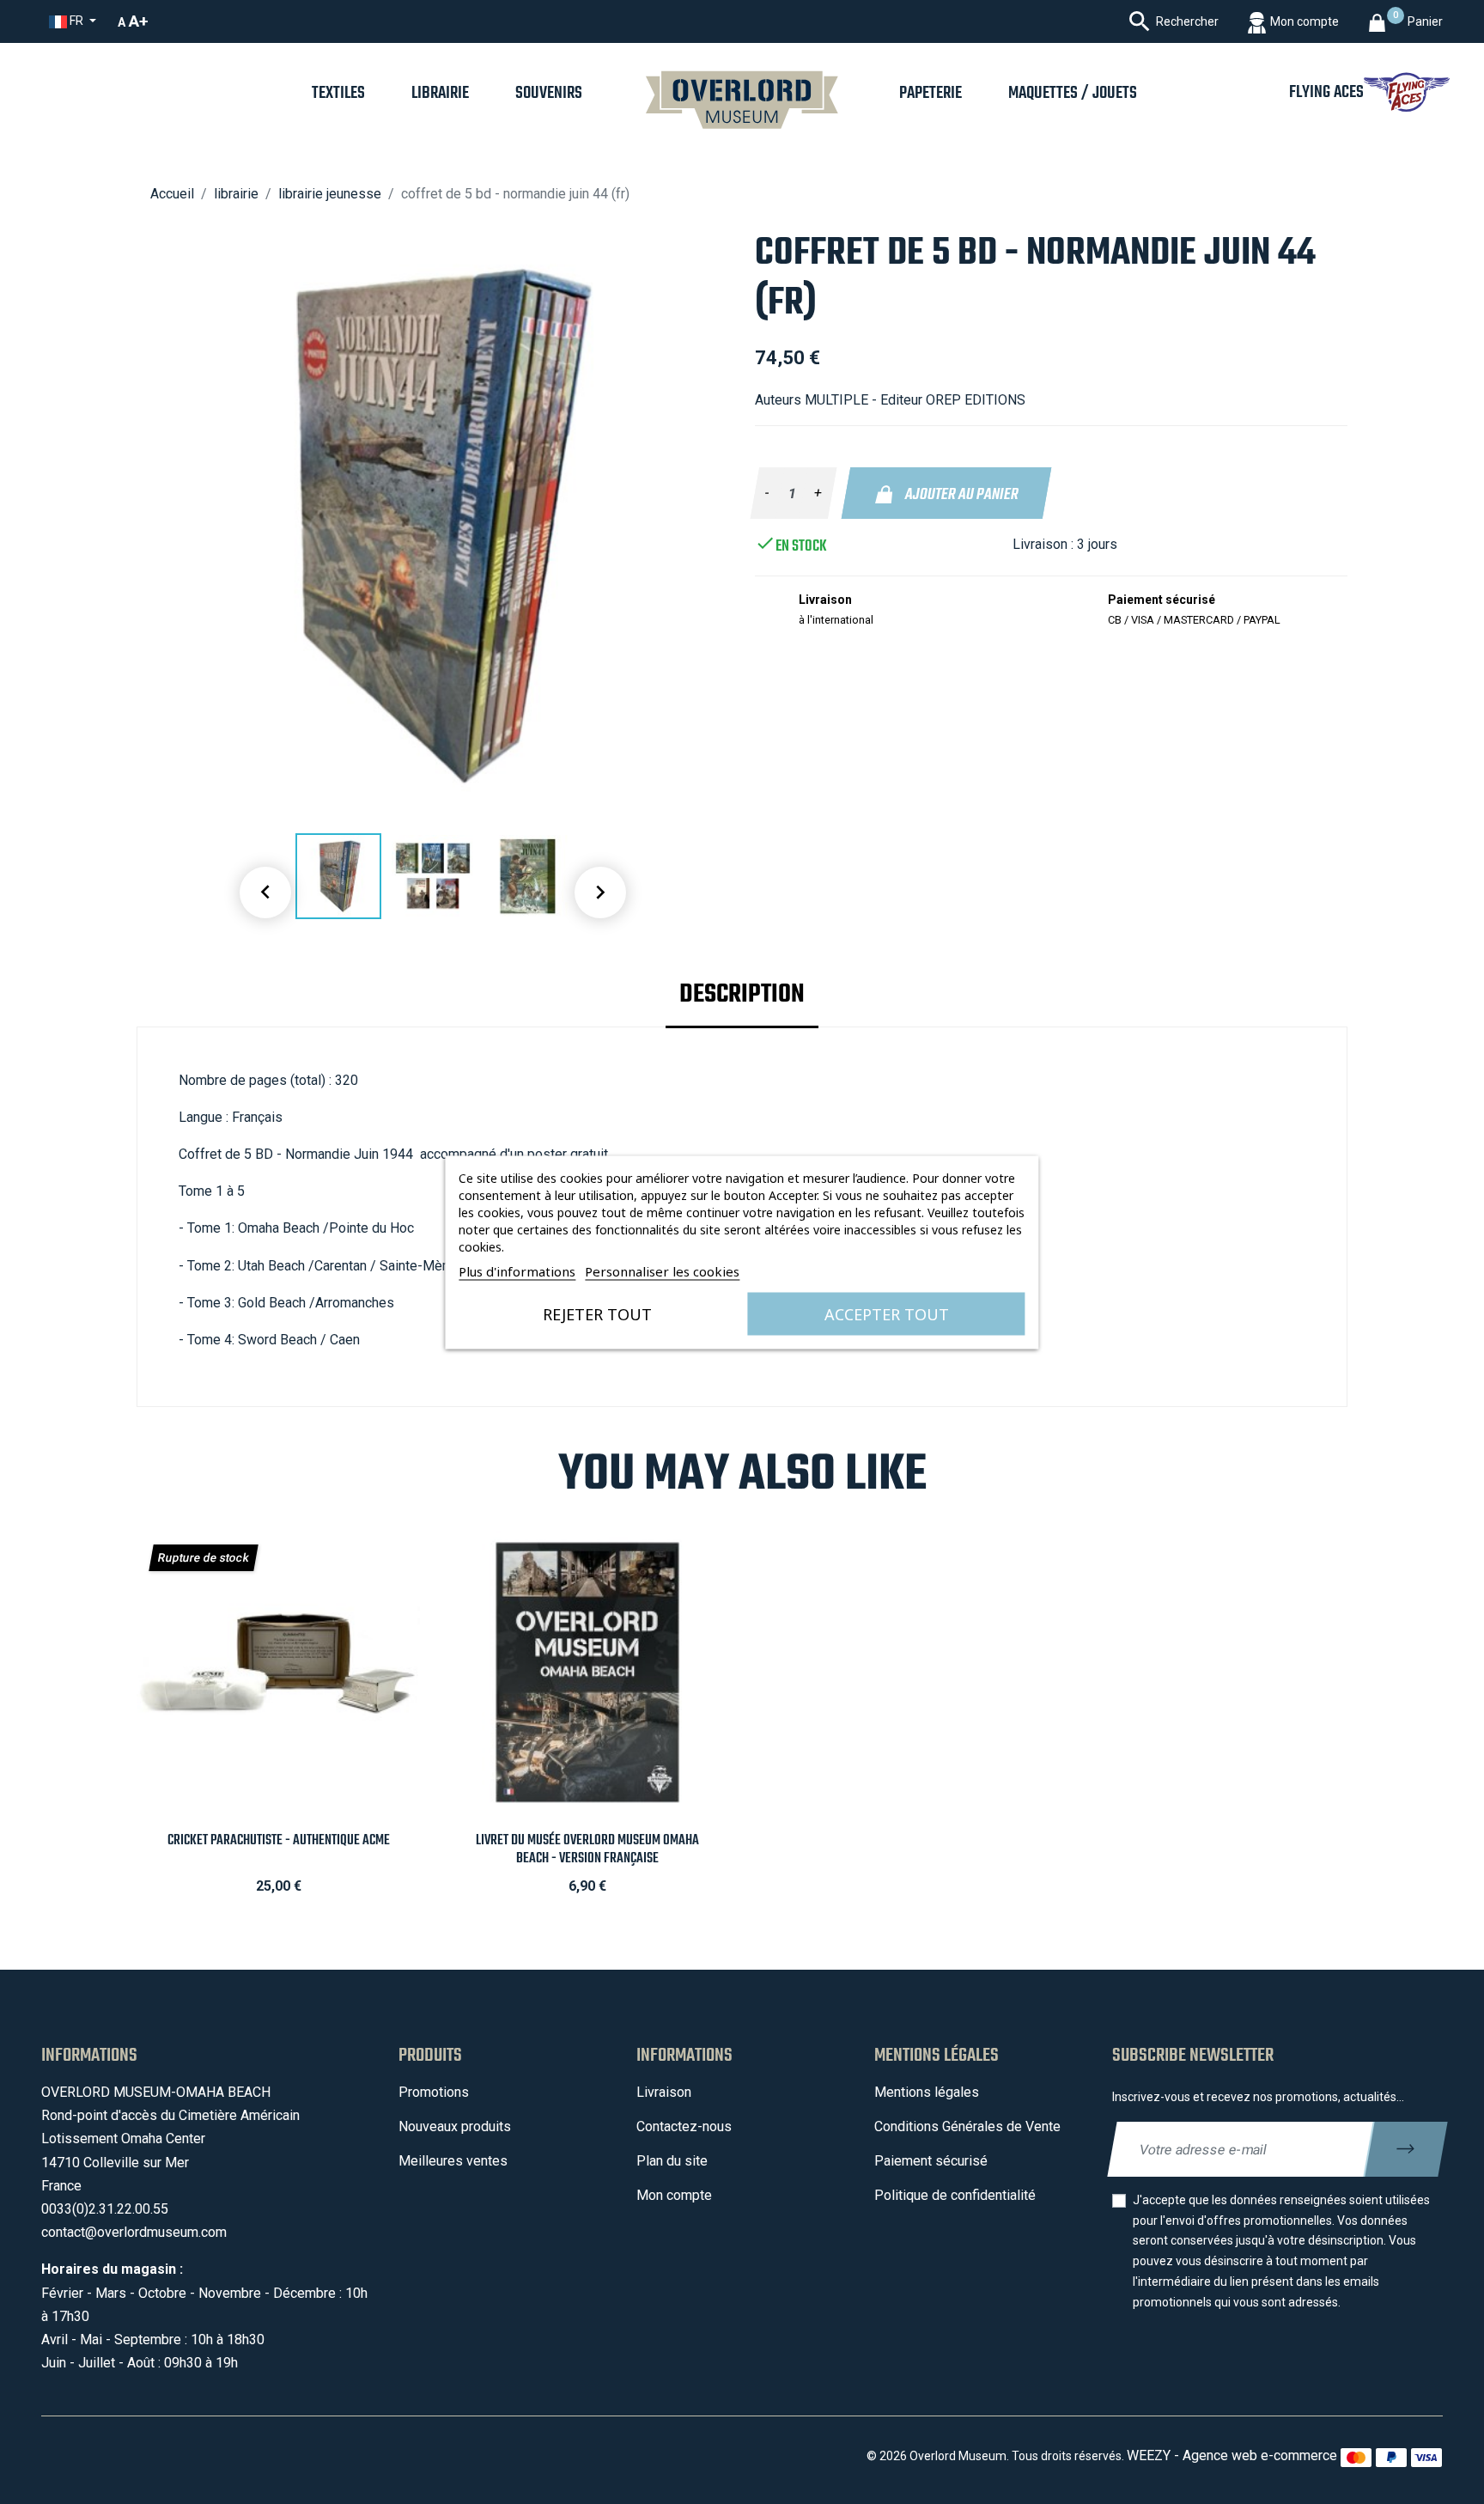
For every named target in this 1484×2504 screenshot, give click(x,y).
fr (76, 21)
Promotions (434, 2092)
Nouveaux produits (455, 2126)
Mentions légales (927, 2092)
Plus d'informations (517, 1270)
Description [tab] (742, 995)
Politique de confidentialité (955, 2195)
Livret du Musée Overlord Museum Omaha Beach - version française (587, 1849)
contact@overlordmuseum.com (134, 2232)
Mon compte (674, 2195)
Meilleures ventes (453, 2161)
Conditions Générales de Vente (967, 2126)
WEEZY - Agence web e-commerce (1232, 2455)
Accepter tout (887, 1313)
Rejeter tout (597, 1313)
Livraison (664, 2092)
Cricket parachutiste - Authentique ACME (279, 1840)
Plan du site (672, 2161)
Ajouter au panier (960, 495)
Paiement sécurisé (931, 2161)
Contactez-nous (684, 2126)
